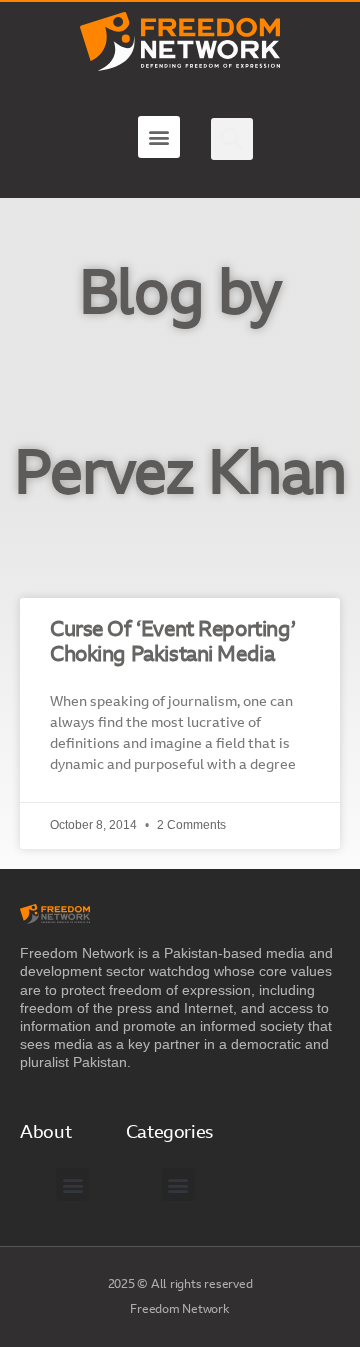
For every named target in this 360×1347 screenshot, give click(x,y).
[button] (159, 137)
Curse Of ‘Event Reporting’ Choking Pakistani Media (172, 643)
